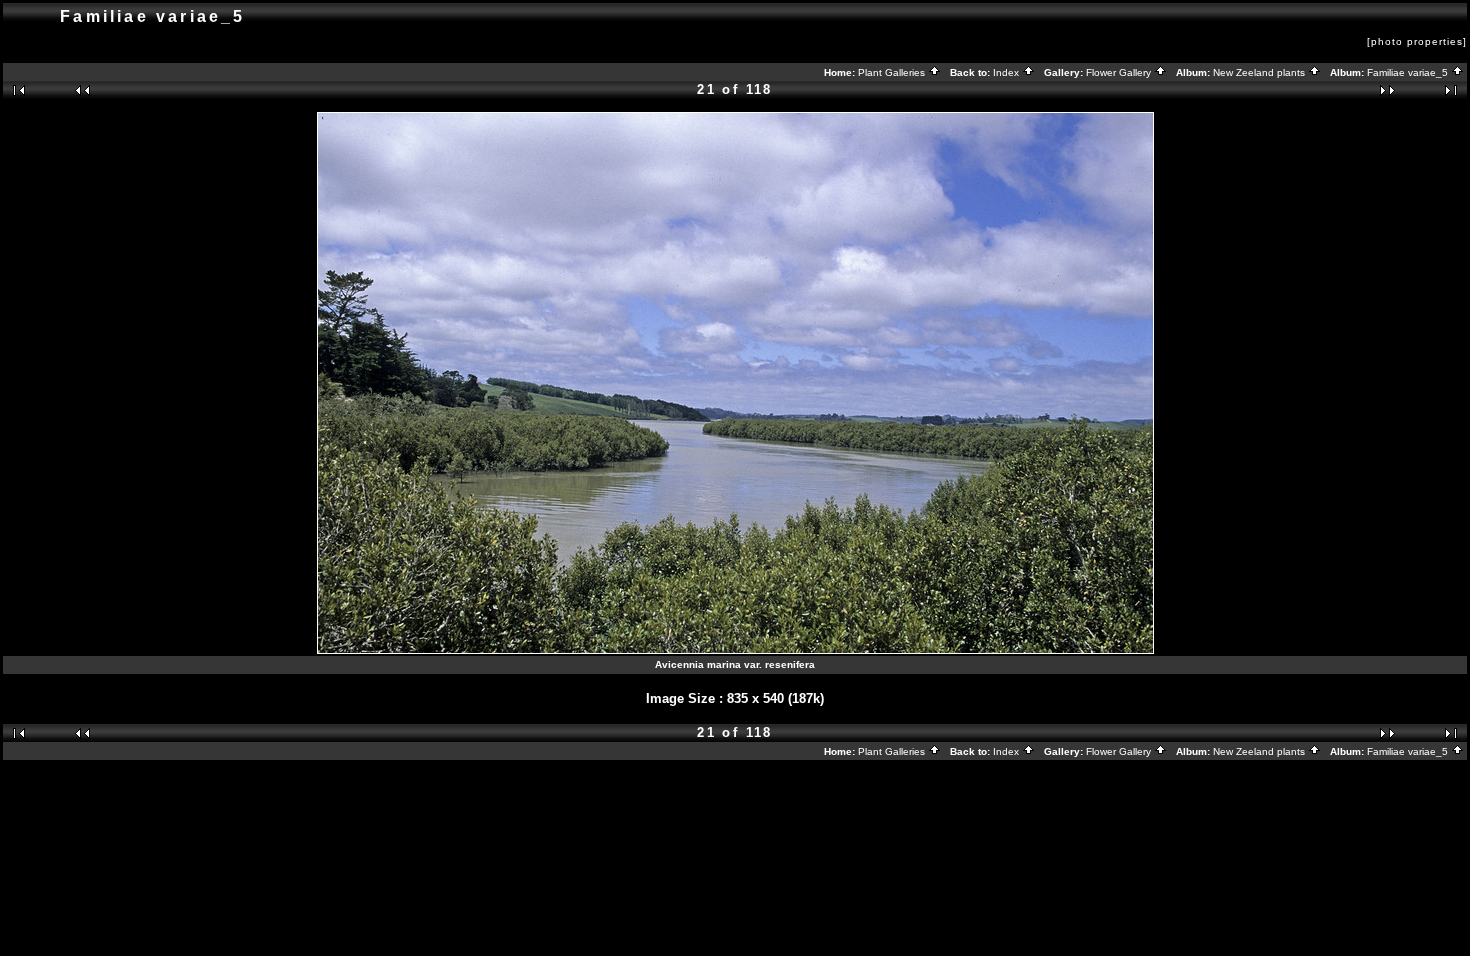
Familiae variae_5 (1409, 72)
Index (1007, 72)
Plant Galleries (893, 72)
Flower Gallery (1120, 72)
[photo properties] (1417, 41)
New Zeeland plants (1260, 72)
